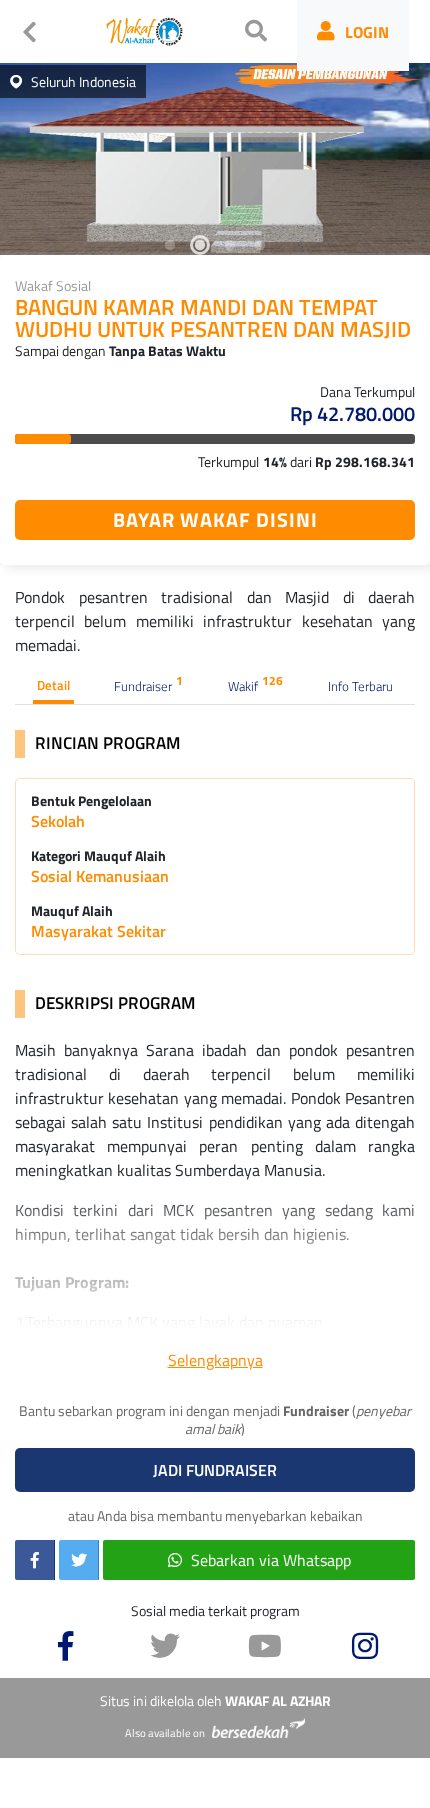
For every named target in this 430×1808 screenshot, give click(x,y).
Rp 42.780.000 (352, 414)
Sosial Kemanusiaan (100, 876)
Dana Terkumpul (367, 391)
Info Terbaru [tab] (360, 686)
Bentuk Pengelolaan (91, 801)
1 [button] (170, 245)
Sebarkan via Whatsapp (271, 1560)
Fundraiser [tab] (148, 684)
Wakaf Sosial (53, 285)
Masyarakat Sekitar (98, 931)
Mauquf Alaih (72, 911)
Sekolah (58, 821)
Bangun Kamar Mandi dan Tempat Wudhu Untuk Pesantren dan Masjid (213, 319)
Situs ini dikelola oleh (215, 1701)
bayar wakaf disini (215, 519)
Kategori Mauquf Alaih (98, 856)
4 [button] (260, 245)
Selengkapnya (215, 1360)
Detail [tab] (53, 685)
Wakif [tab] (255, 684)
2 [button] (200, 245)
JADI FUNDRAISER (215, 1470)
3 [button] (230, 245)
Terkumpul (228, 461)
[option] (215, 155)
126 (272, 681)
